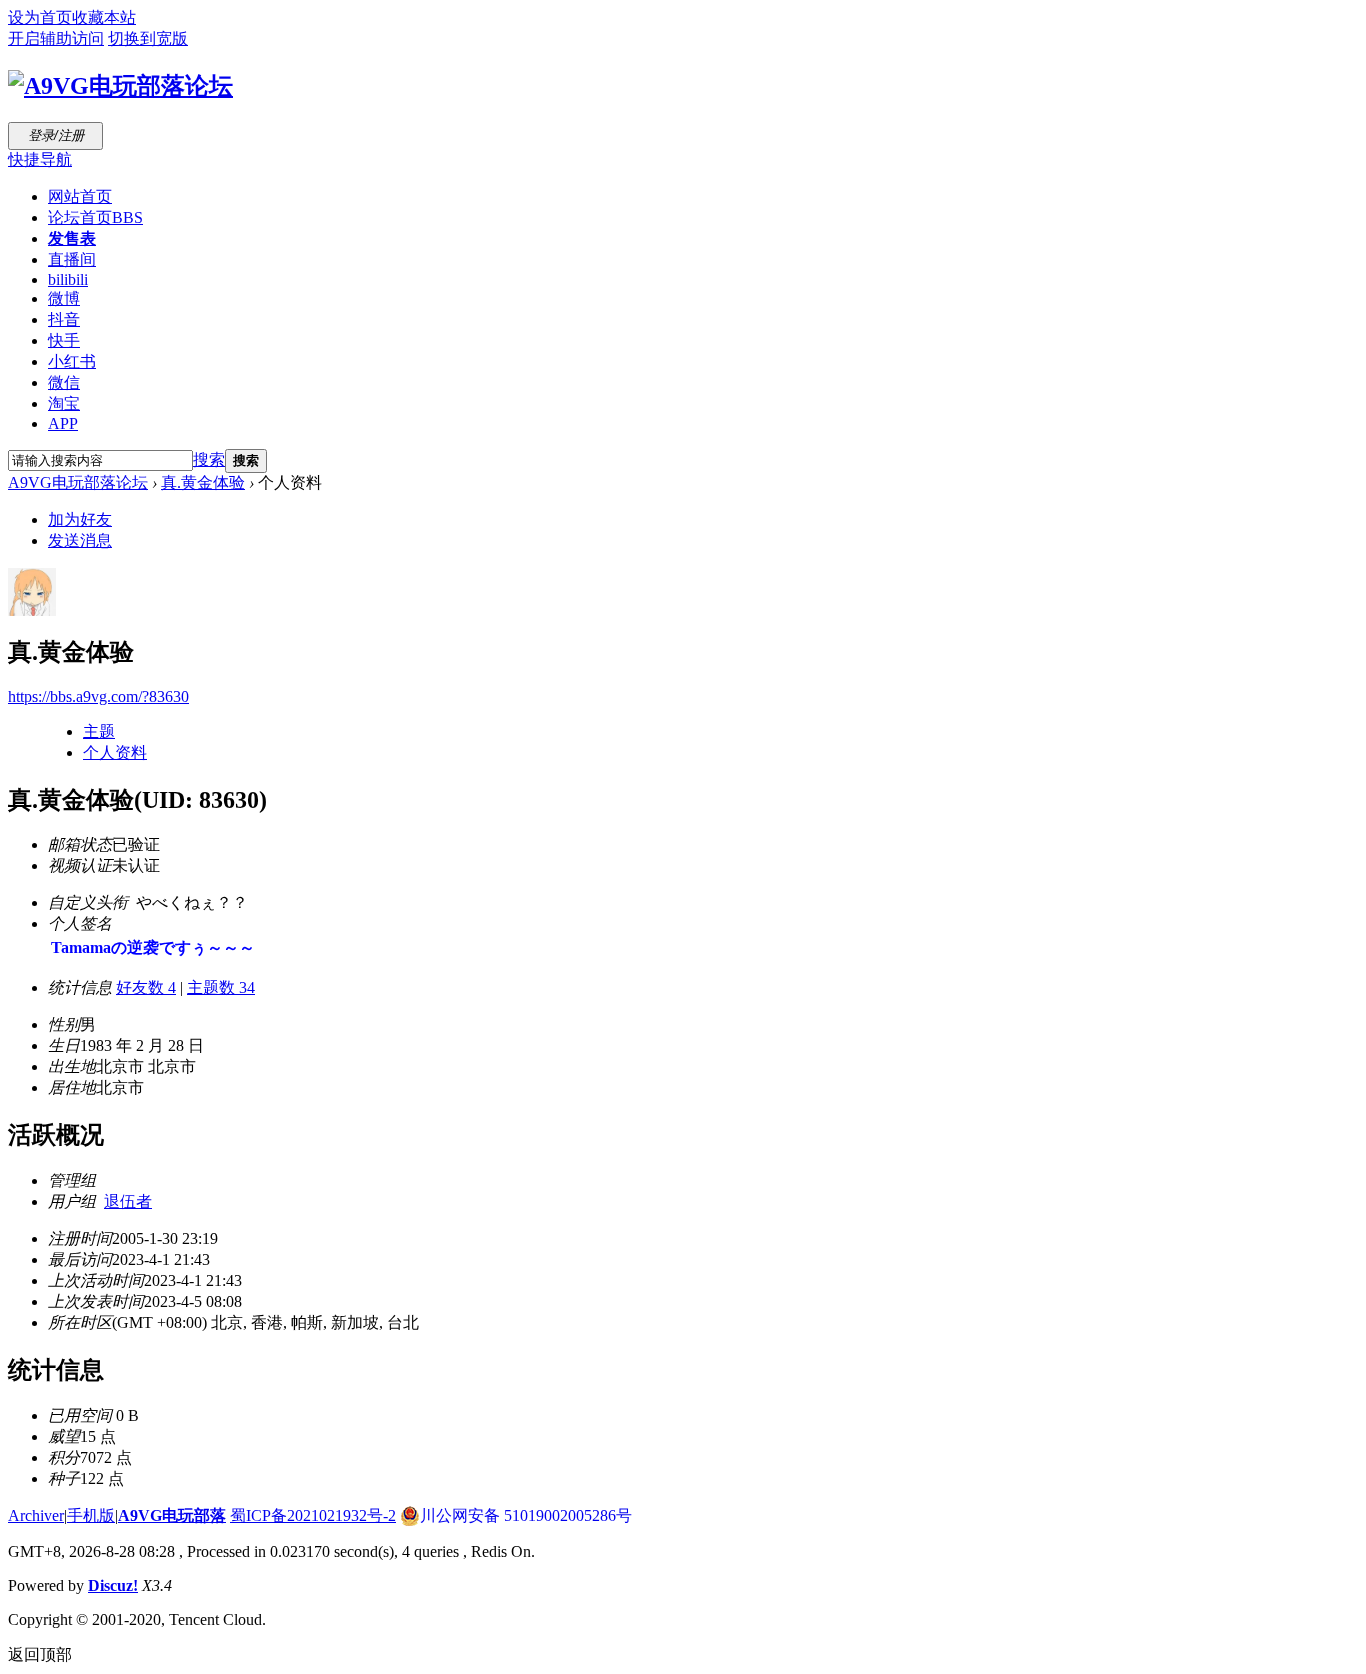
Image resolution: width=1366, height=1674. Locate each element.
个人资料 (115, 752)
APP (63, 423)
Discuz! (113, 1585)
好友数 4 (146, 987)
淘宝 (64, 403)
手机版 (91, 1515)
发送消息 (80, 540)
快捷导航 (40, 159)
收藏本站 (104, 17)
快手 (64, 340)
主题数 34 (221, 987)
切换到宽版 (148, 38)
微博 (64, 298)
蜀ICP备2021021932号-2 (313, 1515)
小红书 (72, 361)
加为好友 (80, 519)
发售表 (72, 238)
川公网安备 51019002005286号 (526, 1515)
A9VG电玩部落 (172, 1515)
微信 (64, 382)
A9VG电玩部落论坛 (78, 482)
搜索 (209, 459)
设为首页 (40, 17)
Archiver (36, 1515)
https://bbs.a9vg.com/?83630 (98, 696)
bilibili (68, 279)
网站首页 (80, 196)
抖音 (64, 319)
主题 (99, 731)
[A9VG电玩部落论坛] (120, 86)
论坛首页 (95, 217)
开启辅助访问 (56, 38)
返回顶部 (40, 1654)
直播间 (72, 259)
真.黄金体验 (203, 482)
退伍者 (128, 1201)
